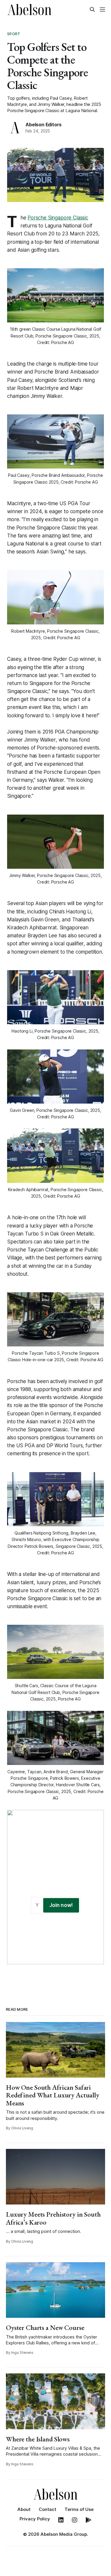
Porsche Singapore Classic (58, 218)
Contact (48, 2509)
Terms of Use (79, 2509)
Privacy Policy (35, 2519)
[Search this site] (92, 9)
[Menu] (102, 9)
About (24, 2509)
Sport (14, 34)
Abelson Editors (44, 125)
